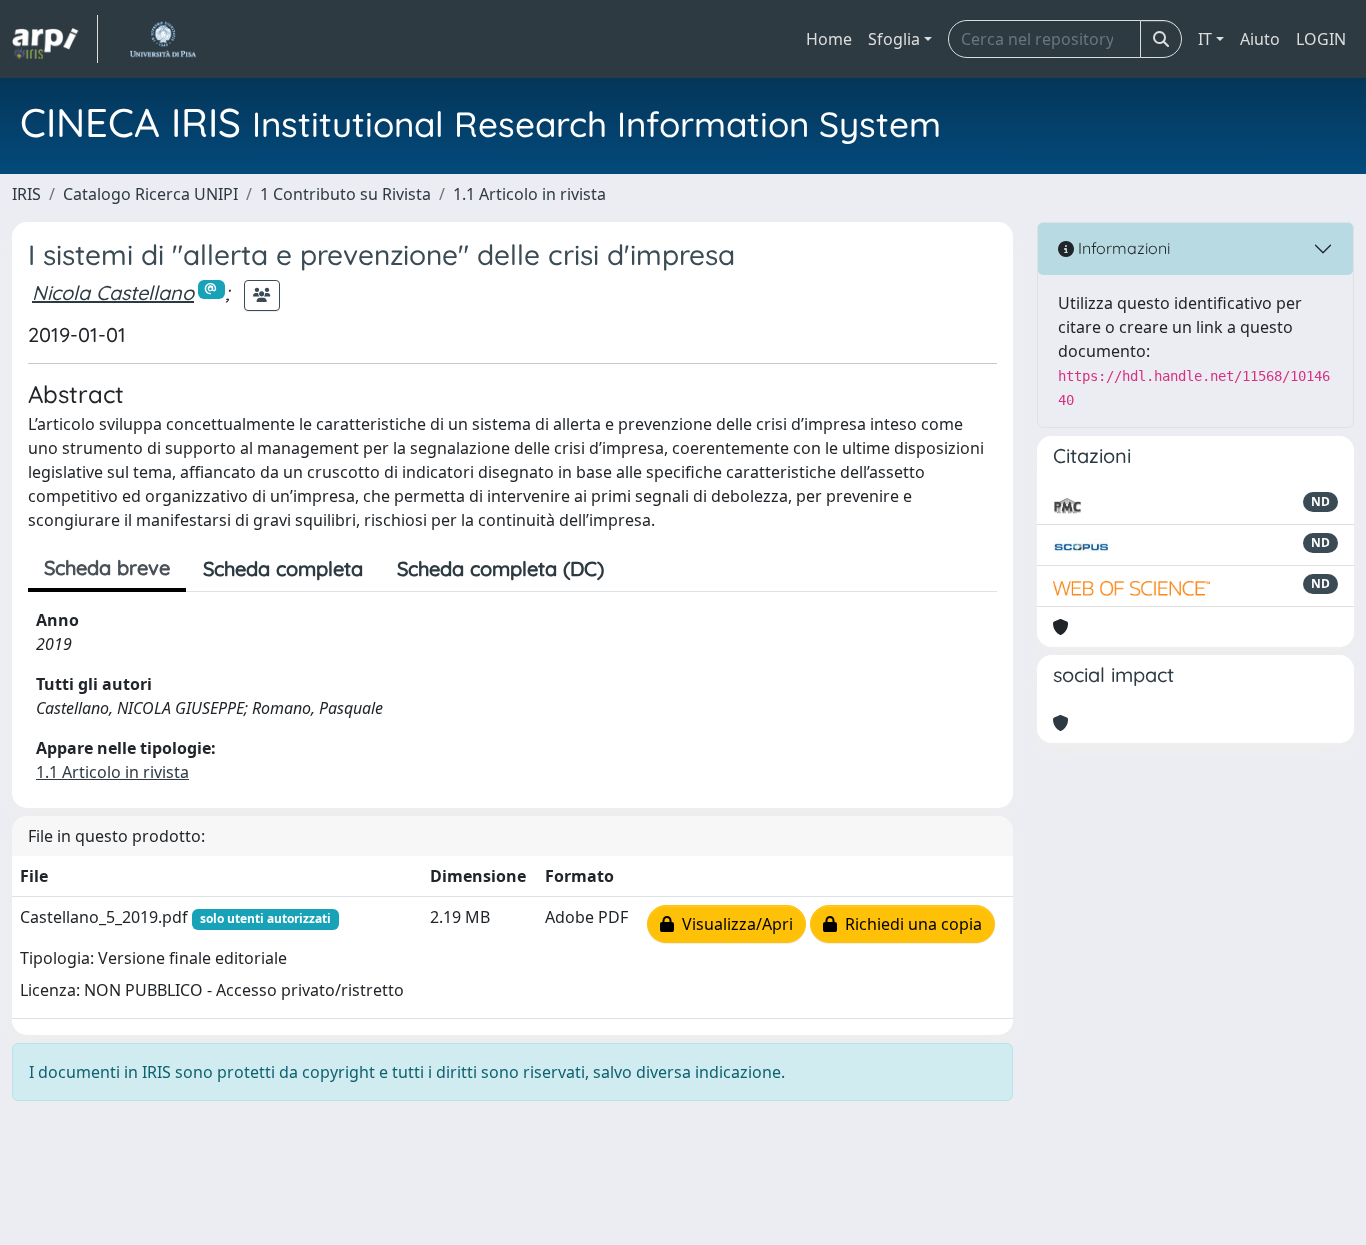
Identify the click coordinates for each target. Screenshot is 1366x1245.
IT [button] (1205, 39)
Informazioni (1122, 248)
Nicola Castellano (113, 292)
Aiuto (1260, 39)
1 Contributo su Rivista (345, 194)
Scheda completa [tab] (283, 568)
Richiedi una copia (909, 924)
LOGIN (1321, 39)
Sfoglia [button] (894, 39)
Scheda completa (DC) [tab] (500, 568)
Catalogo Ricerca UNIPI (150, 194)
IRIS (26, 194)
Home (829, 39)
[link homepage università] (162, 39)
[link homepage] (55, 39)
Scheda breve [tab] (107, 567)
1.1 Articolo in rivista (529, 194)
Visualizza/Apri (733, 924)
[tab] (638, 569)
